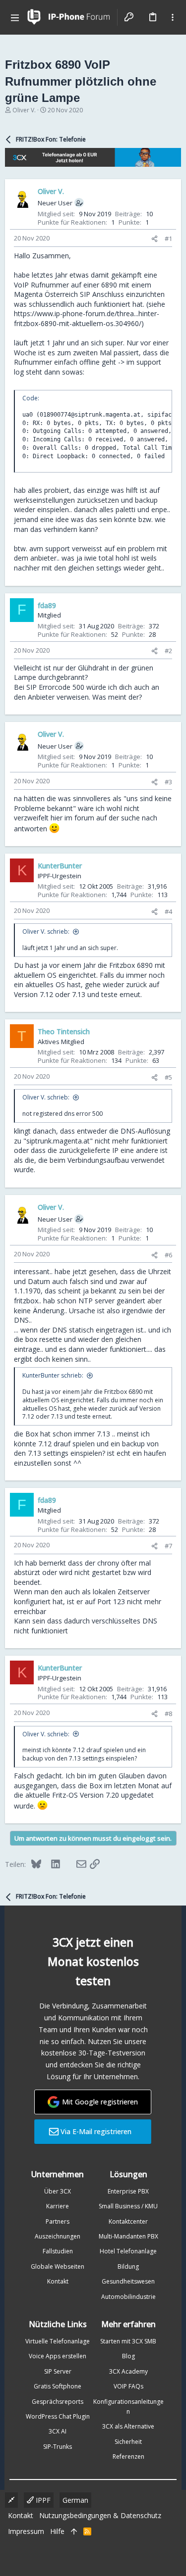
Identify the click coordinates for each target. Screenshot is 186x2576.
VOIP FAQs (128, 2386)
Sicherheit (128, 2442)
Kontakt (58, 2281)
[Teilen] (155, 239)
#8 (168, 1714)
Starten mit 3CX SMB (128, 2341)
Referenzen (128, 2457)
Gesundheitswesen (128, 2281)
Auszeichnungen (58, 2236)
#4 (168, 911)
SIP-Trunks (58, 2447)
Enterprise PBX (128, 2191)
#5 (168, 1077)
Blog (128, 2356)
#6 (168, 1255)
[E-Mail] (75, 1864)
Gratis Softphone (58, 2386)
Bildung (128, 2266)
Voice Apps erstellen (58, 2356)
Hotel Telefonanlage (128, 2251)
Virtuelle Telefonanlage (58, 2341)
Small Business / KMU (128, 2206)
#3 (168, 782)
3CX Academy (128, 2371)
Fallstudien (58, 2251)
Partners (58, 2221)
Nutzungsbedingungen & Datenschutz (100, 2515)
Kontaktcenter (128, 2221)
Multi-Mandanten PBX (128, 2236)
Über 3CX (58, 2191)
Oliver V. (24, 110)
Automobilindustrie (128, 2297)
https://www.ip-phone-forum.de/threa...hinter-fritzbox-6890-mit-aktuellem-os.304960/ (87, 318)
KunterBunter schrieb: (53, 1375)
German (75, 2500)
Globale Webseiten (58, 2266)
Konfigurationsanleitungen (128, 2407)
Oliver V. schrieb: (46, 931)
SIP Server (58, 2371)
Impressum (26, 2531)
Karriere (58, 2206)
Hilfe (57, 2531)
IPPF (42, 2500)
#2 (168, 651)
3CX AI (58, 2431)
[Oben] (74, 2531)
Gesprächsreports (58, 2402)
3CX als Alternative (128, 2426)
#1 (168, 239)
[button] (15, 17)
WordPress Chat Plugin (58, 2416)
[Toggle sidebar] (173, 17)
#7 (168, 1546)
